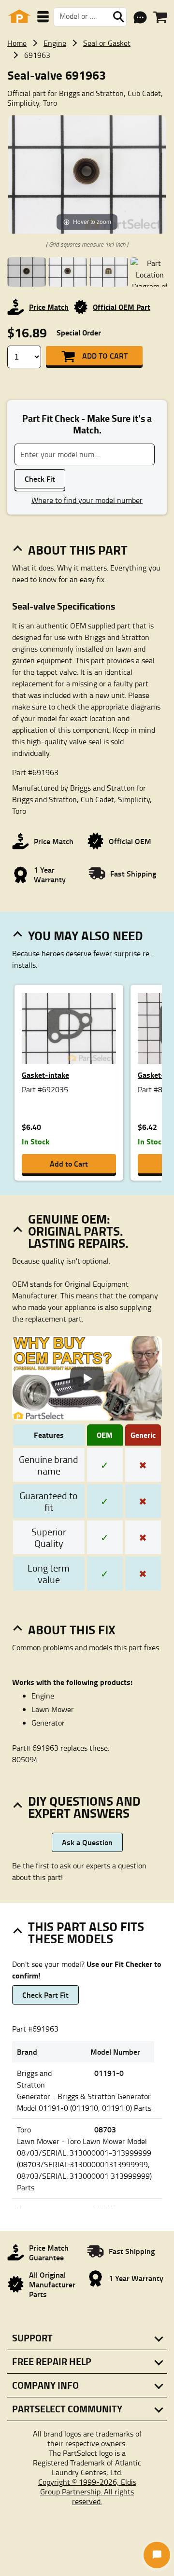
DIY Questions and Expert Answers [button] (84, 1807)
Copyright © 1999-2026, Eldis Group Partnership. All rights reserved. (87, 2492)
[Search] (118, 17)
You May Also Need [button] (86, 935)
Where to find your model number (87, 500)
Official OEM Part (122, 307)
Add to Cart (105, 355)
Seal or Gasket (107, 43)
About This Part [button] (78, 550)
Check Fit (40, 479)
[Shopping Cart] (160, 17)
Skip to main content (87, 94)
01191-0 (109, 2073)
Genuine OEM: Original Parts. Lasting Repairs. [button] (78, 1231)
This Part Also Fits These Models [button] (86, 1932)
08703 (105, 2129)
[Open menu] (43, 17)
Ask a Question (87, 1842)
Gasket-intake (45, 1075)
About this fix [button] (72, 1629)
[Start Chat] (157, 2555)
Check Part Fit (45, 1995)
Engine (55, 43)
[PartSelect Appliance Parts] (19, 17)
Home (17, 43)
